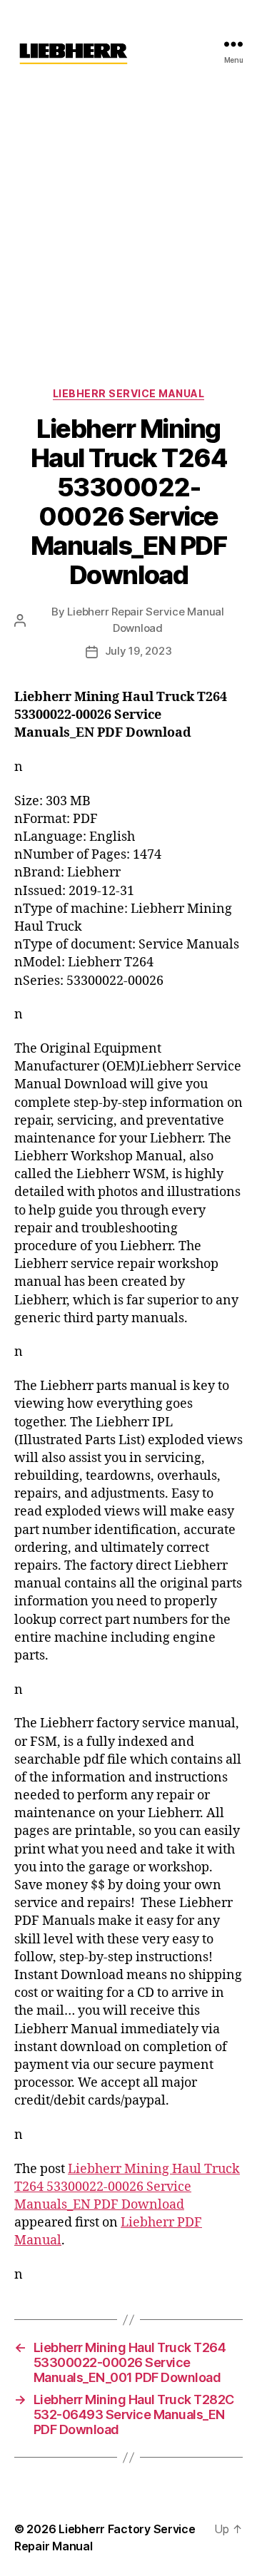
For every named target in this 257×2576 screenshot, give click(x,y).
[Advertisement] (128, 223)
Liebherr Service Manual (129, 393)
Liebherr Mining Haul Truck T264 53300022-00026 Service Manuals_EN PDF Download (127, 2187)
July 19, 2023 (138, 651)
